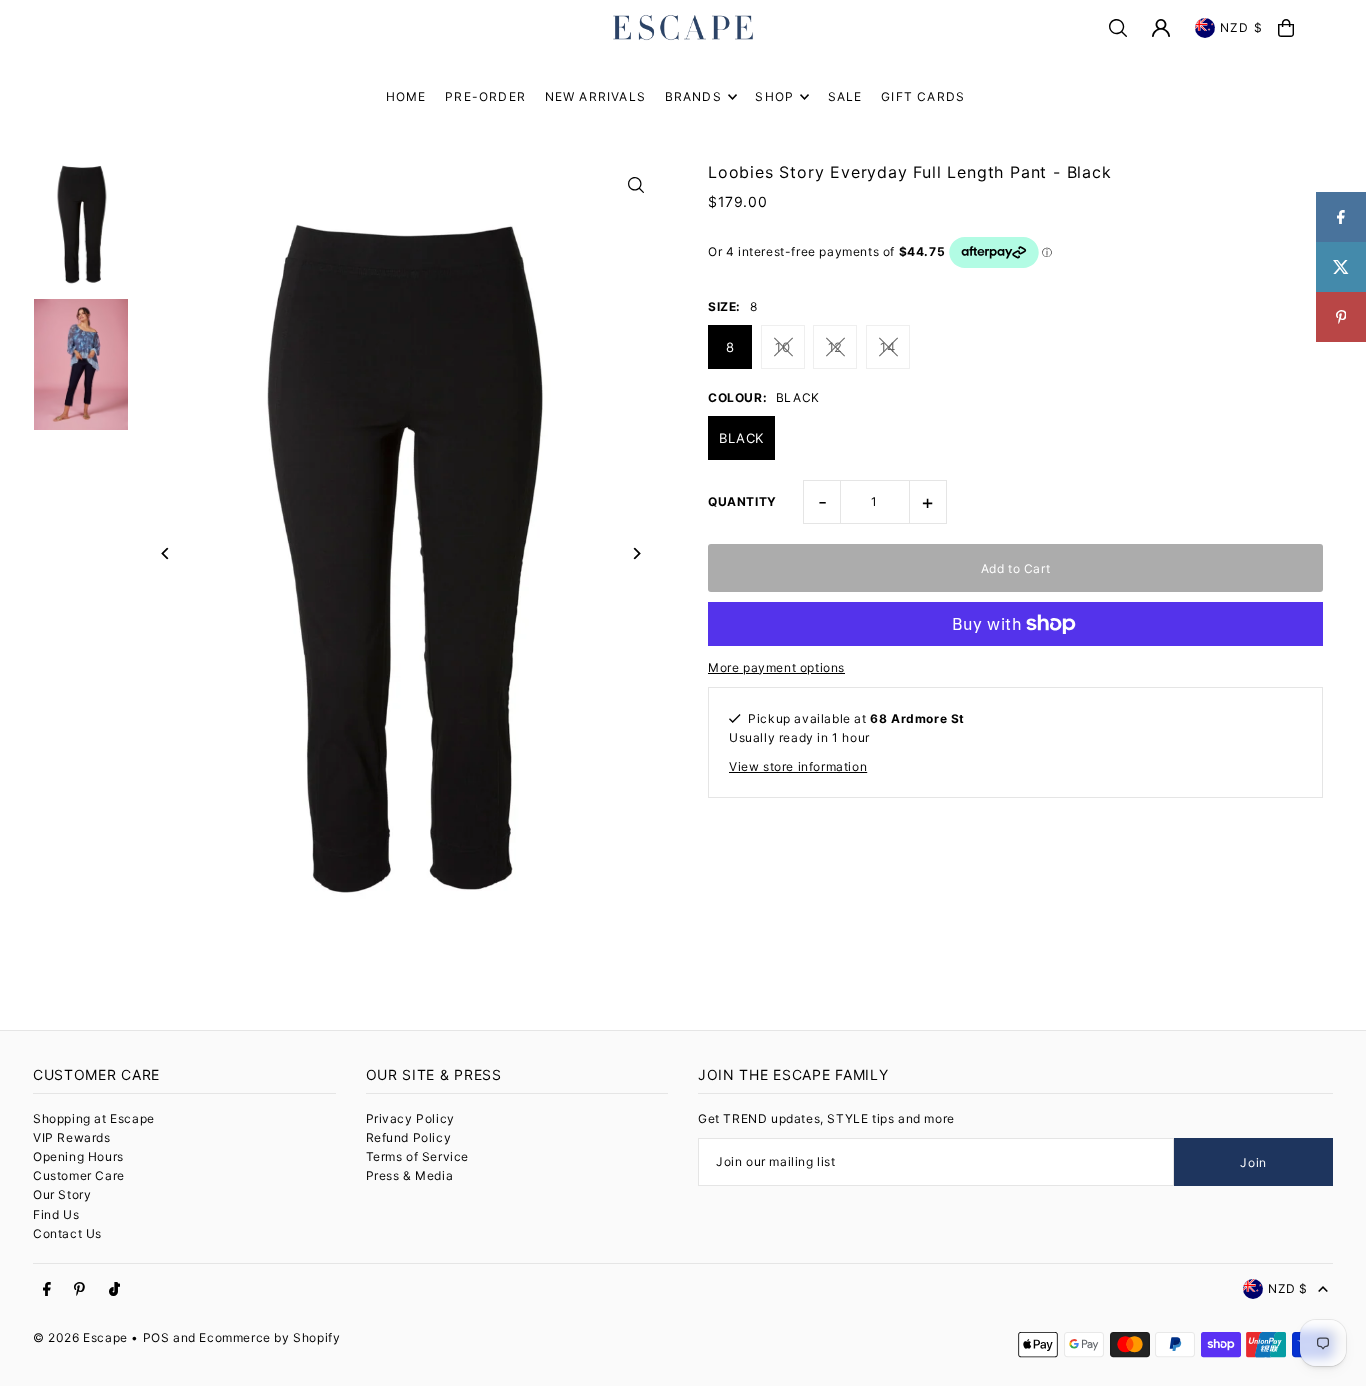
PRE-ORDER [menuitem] (485, 96)
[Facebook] (47, 1290)
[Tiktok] (114, 1290)
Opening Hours (78, 1156)
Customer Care (79, 1175)
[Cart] (1286, 28)
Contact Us (67, 1233)
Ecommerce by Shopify (269, 1337)
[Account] (1161, 28)
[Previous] (165, 553)
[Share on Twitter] (1341, 267)
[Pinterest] (79, 1290)
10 (782, 347)
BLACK (741, 438)
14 (887, 347)
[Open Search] (1118, 28)
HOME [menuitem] (406, 96)
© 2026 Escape (80, 1337)
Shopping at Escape (94, 1118)
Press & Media (410, 1175)
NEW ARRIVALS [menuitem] (595, 96)
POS (156, 1337)
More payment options (776, 667)
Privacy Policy (410, 1118)
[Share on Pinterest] (1341, 317)
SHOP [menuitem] (774, 96)
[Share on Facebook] (1341, 217)
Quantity (742, 501)
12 (835, 347)
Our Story (62, 1194)
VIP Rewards (72, 1137)
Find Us (56, 1214)
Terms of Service (418, 1156)
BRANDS (693, 96)
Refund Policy (409, 1137)
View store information (798, 766)
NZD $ (1241, 27)
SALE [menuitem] (845, 96)
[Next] (635, 553)
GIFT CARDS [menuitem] (923, 96)
